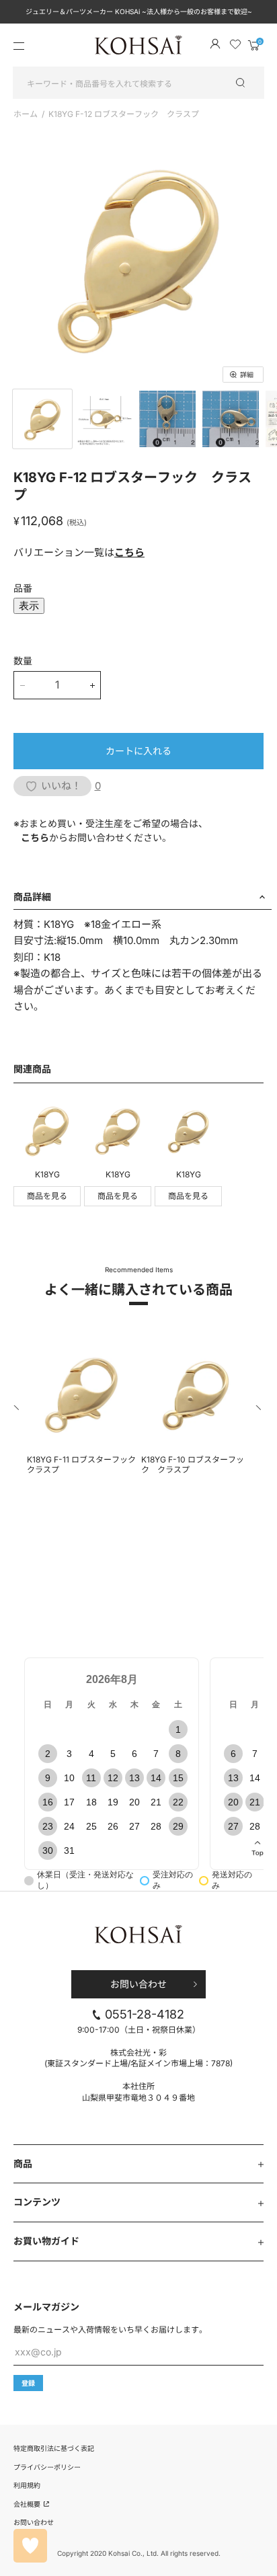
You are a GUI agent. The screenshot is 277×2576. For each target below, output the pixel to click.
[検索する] (247, 83)
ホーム (26, 114)
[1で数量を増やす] (92, 685)
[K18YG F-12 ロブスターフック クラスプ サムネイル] (42, 419)
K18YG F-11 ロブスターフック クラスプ (81, 1465)
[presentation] (17, 1410)
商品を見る (47, 1196)
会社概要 (28, 2504)
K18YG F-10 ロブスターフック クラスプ (193, 1465)
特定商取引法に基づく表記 (54, 2448)
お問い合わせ (138, 1984)
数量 (23, 661)
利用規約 (27, 2485)
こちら (129, 552)
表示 (29, 606)
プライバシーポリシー (47, 2467)
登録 (28, 2383)
